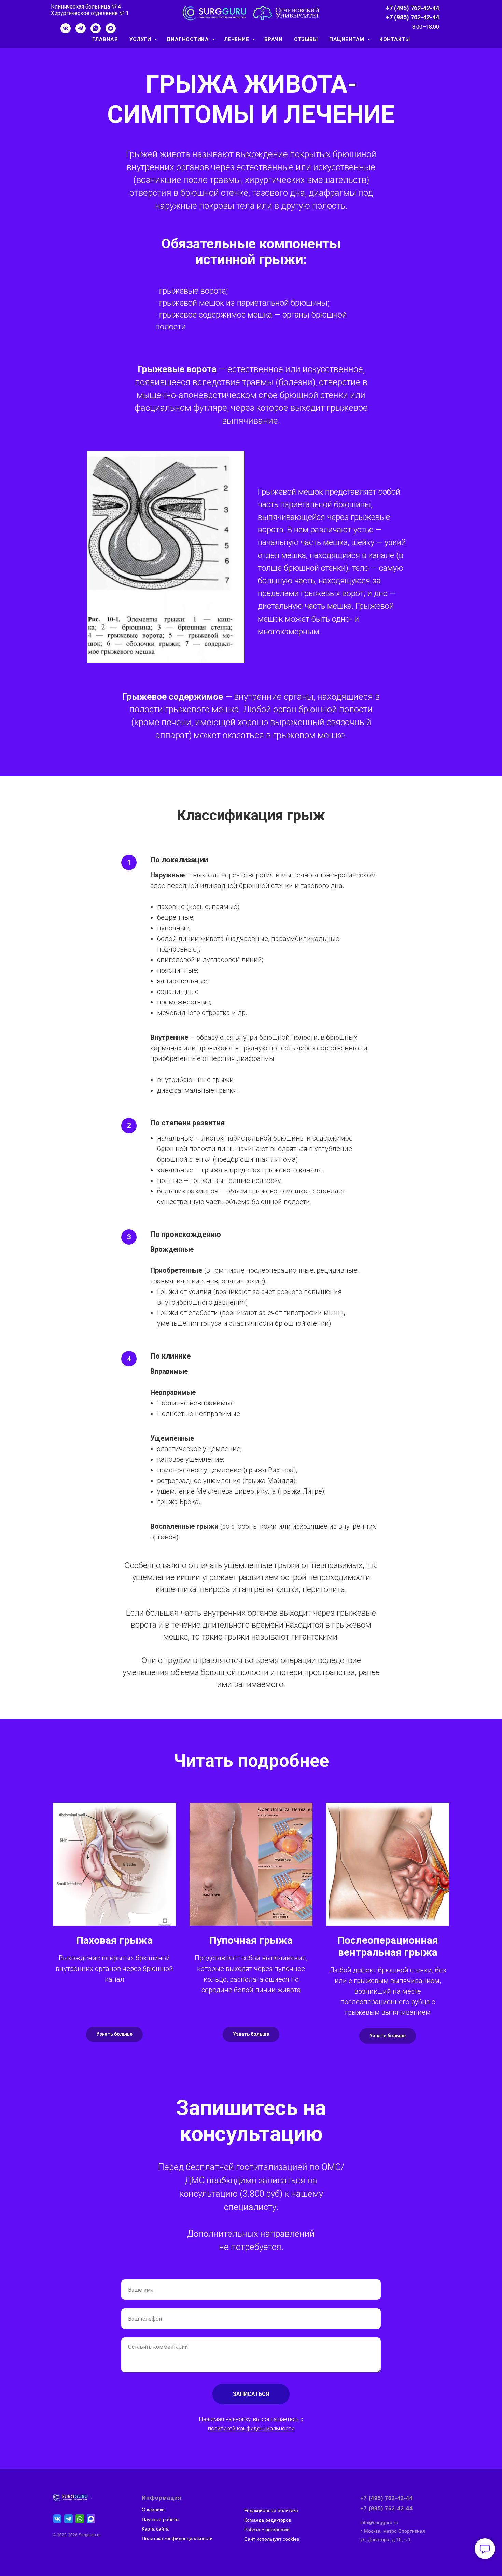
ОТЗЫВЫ (306, 39)
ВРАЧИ (274, 39)
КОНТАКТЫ (395, 39)
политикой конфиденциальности (251, 2428)
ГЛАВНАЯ (105, 39)
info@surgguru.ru (379, 2522)
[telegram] (81, 32)
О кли (148, 2510)
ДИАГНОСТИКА (188, 39)
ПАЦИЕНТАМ (347, 39)
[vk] (66, 32)
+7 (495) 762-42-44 (413, 8)
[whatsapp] (96, 32)
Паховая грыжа (114, 1940)
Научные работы (161, 2519)
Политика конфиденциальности (177, 2538)
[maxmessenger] (111, 32)
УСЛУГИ (141, 39)
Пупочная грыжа (251, 1940)
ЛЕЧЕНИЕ (237, 39)
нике (159, 2510)
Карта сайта (155, 2529)
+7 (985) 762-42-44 (413, 17)
